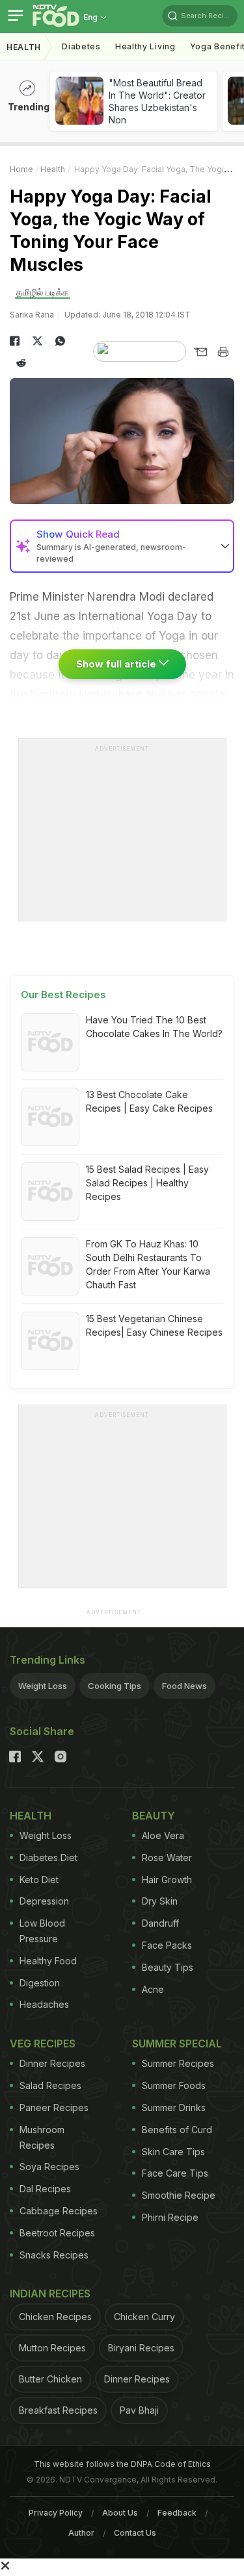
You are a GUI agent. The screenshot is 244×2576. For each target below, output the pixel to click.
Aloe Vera (163, 1835)
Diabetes (81, 46)
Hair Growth (167, 1880)
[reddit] (21, 363)
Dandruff (160, 1923)
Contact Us (135, 2533)
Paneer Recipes (54, 2107)
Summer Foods (174, 2085)
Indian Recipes (50, 2294)
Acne (153, 1989)
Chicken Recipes (55, 2317)
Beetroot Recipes (57, 2233)
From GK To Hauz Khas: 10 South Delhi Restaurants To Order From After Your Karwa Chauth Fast (148, 1264)
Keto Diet (39, 1880)
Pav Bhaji (139, 2410)
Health (24, 47)
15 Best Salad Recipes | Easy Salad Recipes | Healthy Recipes (147, 1183)
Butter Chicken (50, 2379)
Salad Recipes (50, 2085)
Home (21, 169)
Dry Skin (160, 1901)
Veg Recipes (43, 2044)
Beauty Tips (168, 1967)
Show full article (117, 664)
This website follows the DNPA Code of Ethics (122, 2464)
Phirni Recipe (170, 2217)
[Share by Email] (200, 352)
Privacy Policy (56, 2513)
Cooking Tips (115, 1686)
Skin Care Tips (173, 2152)
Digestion (40, 1983)
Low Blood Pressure (42, 1931)
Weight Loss (43, 1686)
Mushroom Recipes (42, 2137)
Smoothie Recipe (179, 2195)
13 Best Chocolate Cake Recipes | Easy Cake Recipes (149, 1101)
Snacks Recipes (54, 2255)
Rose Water (167, 1857)
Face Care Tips (175, 2173)
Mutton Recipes (52, 2348)
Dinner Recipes (52, 2063)
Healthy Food (48, 1961)
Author (81, 2533)
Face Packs (167, 1945)
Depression (44, 1901)
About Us (120, 2513)
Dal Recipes (45, 2189)
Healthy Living (145, 46)
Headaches (44, 2004)
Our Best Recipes (63, 994)
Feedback (177, 2513)
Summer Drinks (174, 2107)
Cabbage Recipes (59, 2211)
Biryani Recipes (141, 2348)
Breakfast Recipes (58, 2410)
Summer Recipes (178, 2063)
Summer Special (177, 2044)
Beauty (154, 1816)
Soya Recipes (49, 2167)
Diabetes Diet (48, 1857)
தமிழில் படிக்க (43, 292)
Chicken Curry (144, 2317)
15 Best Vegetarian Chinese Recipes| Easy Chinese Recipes (154, 1325)
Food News (184, 1686)
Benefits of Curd (177, 2130)
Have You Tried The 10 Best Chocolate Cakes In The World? (154, 1027)
